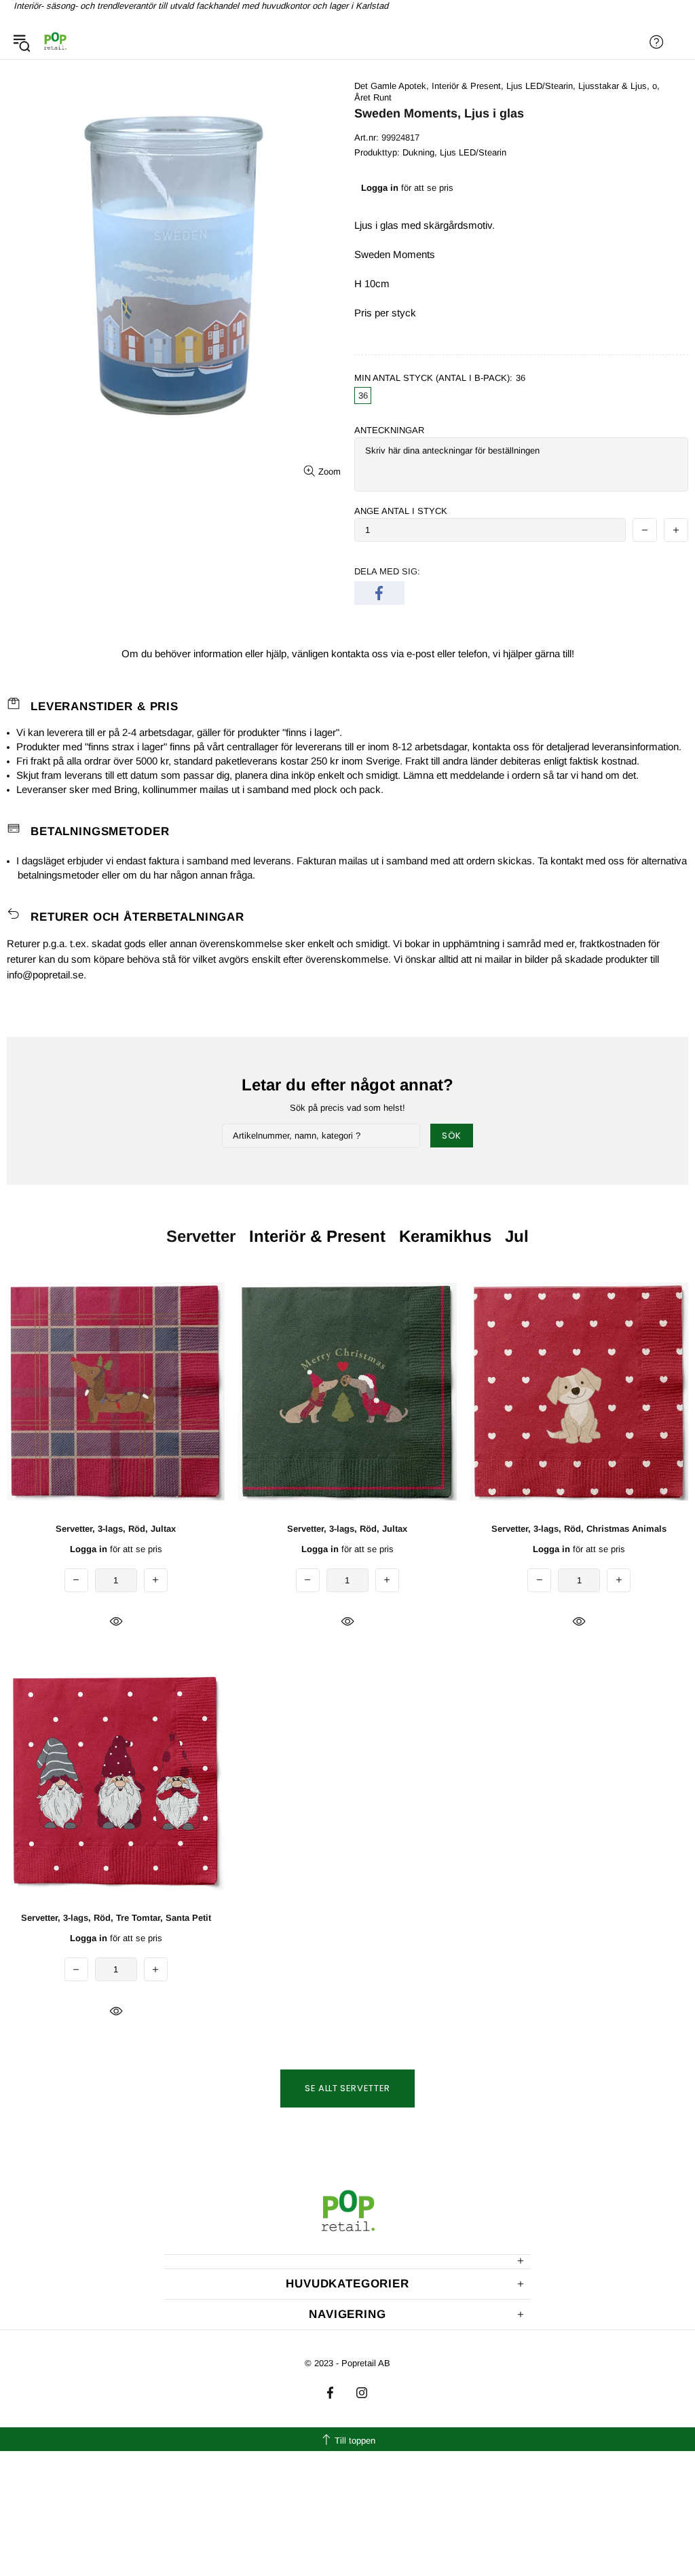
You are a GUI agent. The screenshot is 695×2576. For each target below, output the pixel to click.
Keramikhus (445, 1236)
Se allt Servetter (347, 2088)
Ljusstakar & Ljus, (614, 86)
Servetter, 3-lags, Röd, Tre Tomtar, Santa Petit (116, 1918)
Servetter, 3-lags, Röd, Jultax (116, 1529)
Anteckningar (389, 430)
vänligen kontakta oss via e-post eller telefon (390, 654)
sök (452, 1136)
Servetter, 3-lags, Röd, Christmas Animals (579, 1529)
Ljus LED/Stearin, (541, 86)
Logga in (380, 188)
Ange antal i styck (401, 511)
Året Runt (373, 97)
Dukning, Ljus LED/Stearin (454, 152)
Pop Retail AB (55, 42)
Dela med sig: (387, 571)
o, (656, 86)
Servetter (201, 1236)
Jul (517, 1236)
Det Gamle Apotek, (392, 86)
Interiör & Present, (468, 86)
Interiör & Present (317, 1236)
